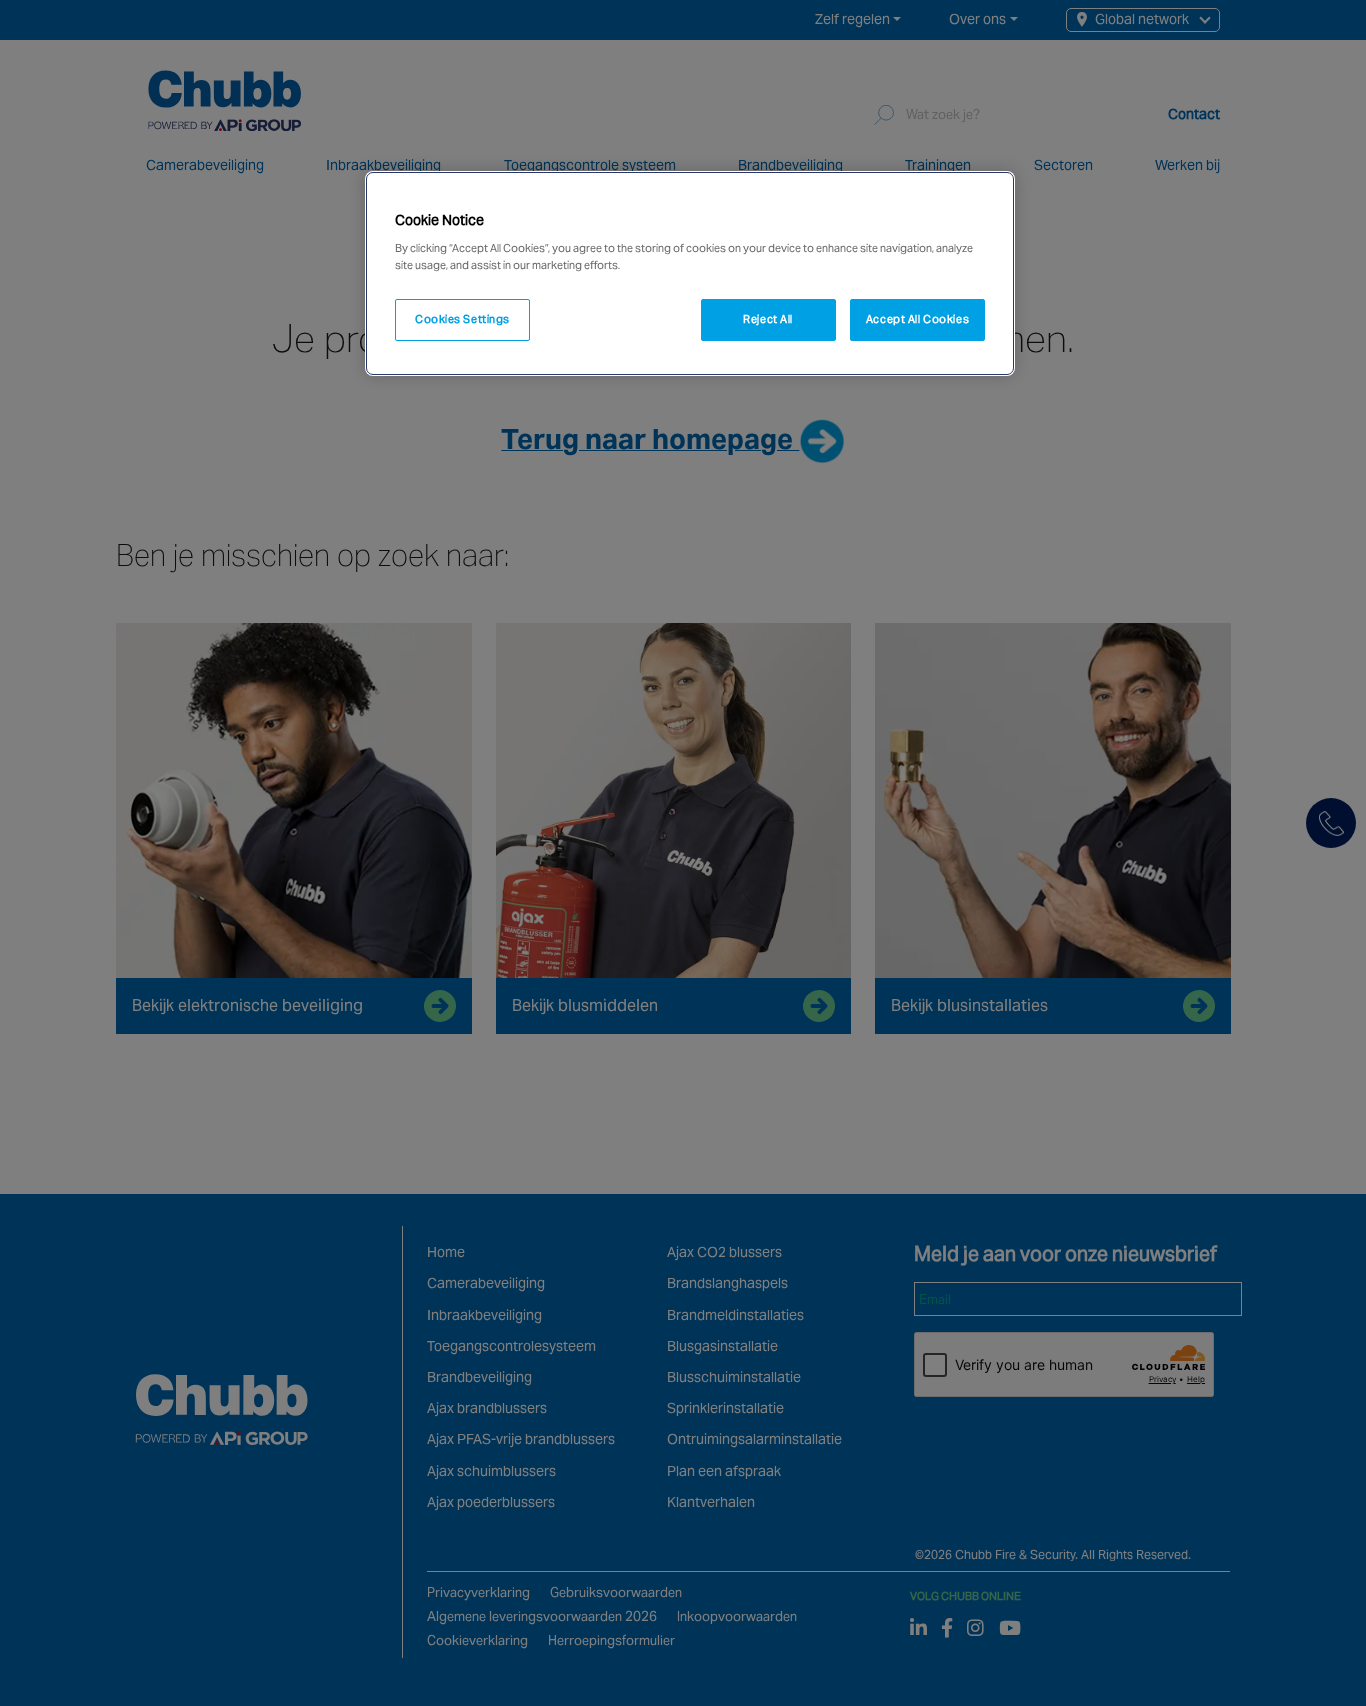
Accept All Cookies (917, 319)
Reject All (768, 319)
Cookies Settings (462, 319)
